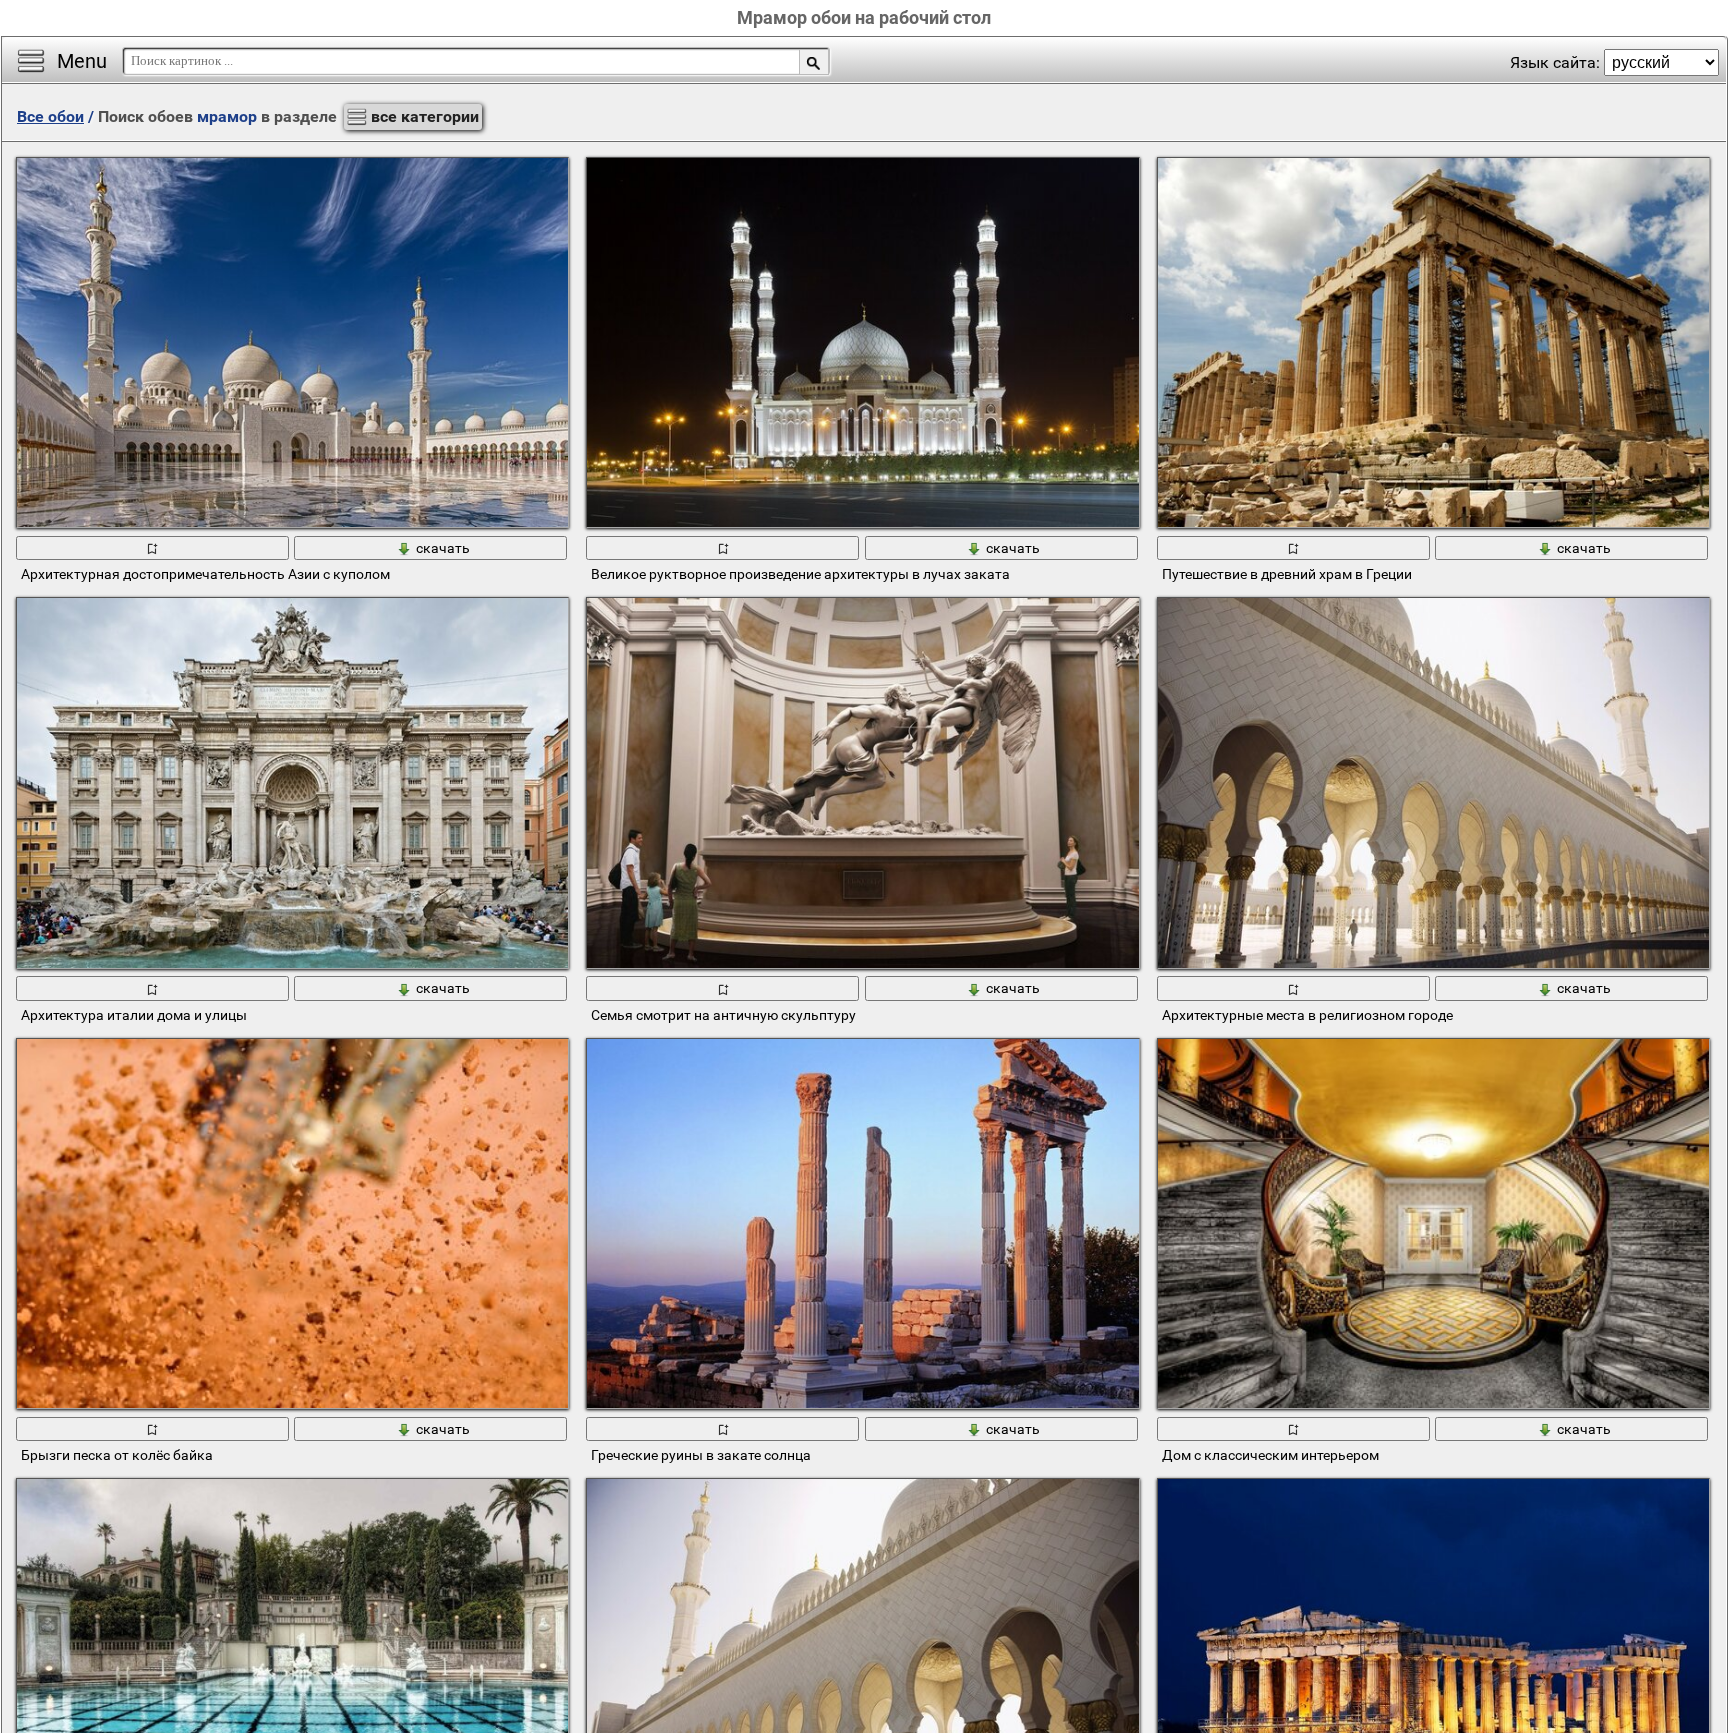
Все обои (50, 116)
